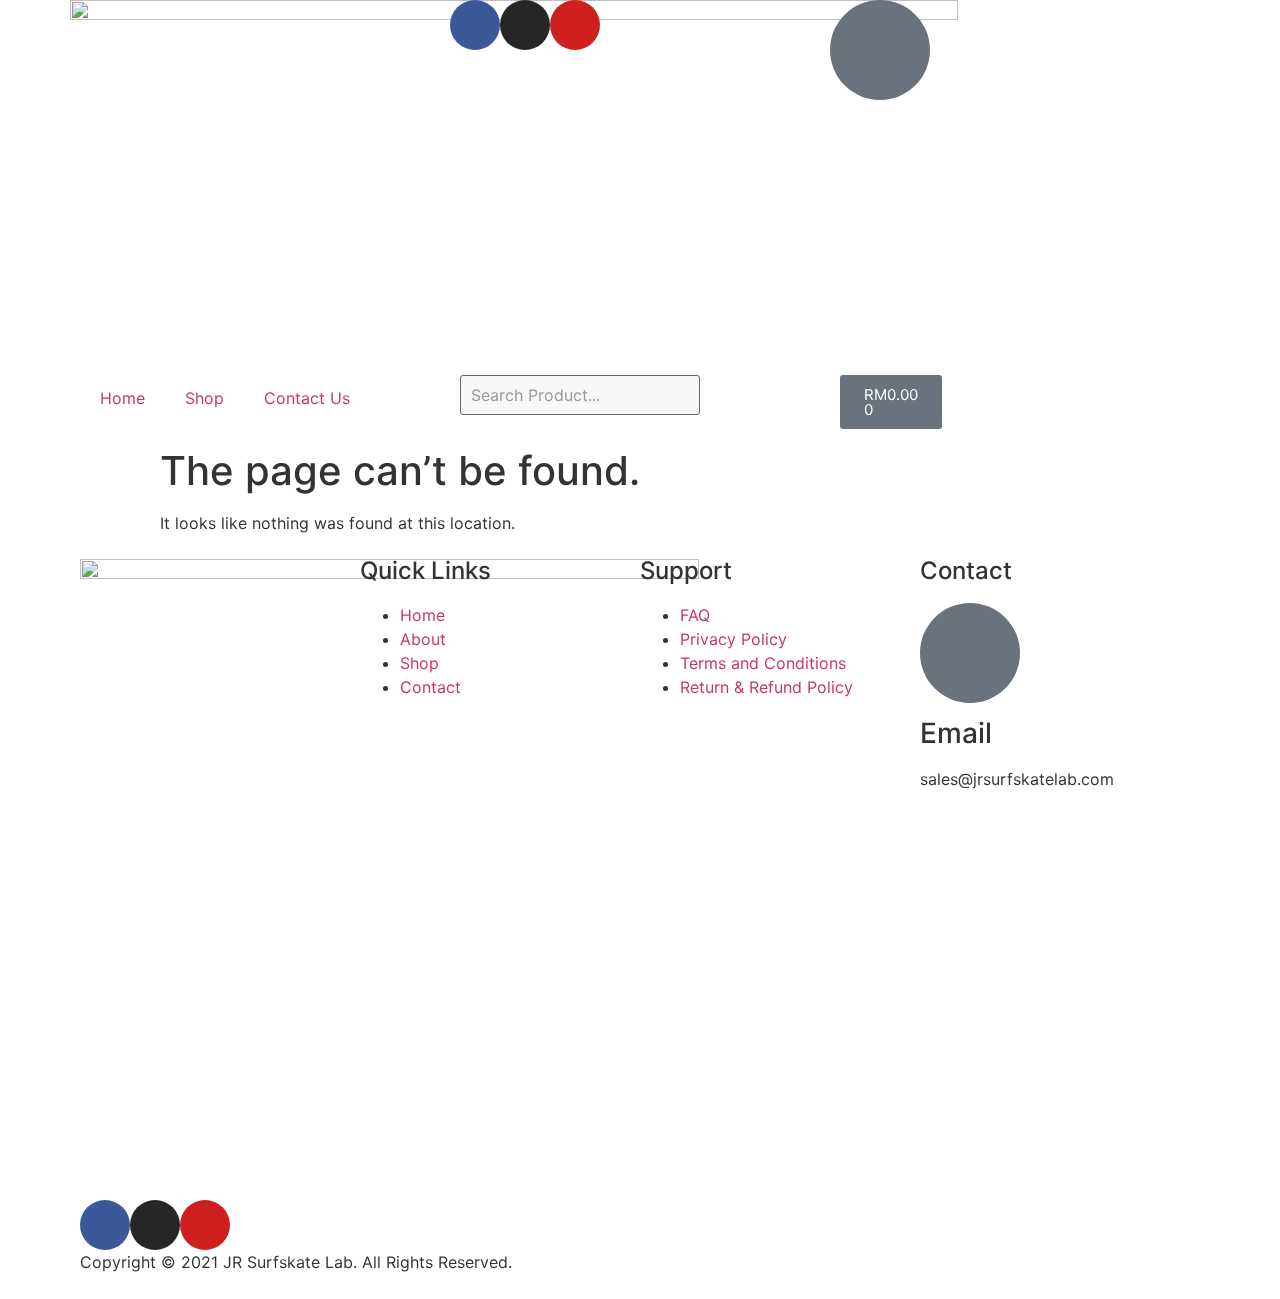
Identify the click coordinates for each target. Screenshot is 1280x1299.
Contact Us (307, 398)
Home (122, 398)
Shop (204, 398)
